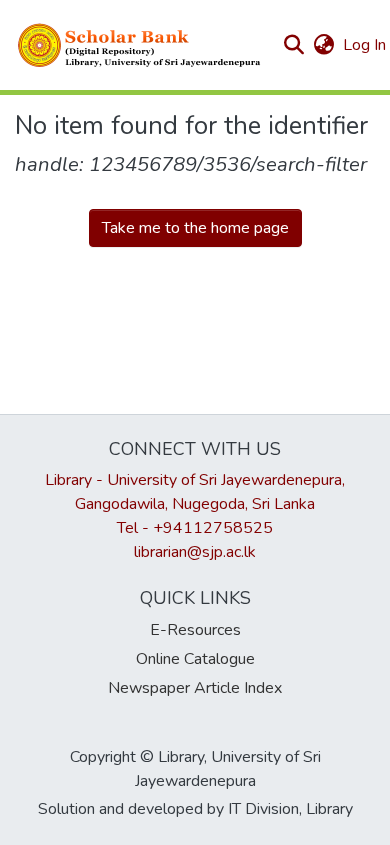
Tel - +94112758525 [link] (195, 528)
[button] (140, 45)
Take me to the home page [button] (195, 228)
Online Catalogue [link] (195, 659)
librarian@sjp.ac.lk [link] (195, 552)
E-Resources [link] (195, 630)
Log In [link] (365, 45)
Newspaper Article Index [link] (195, 688)
